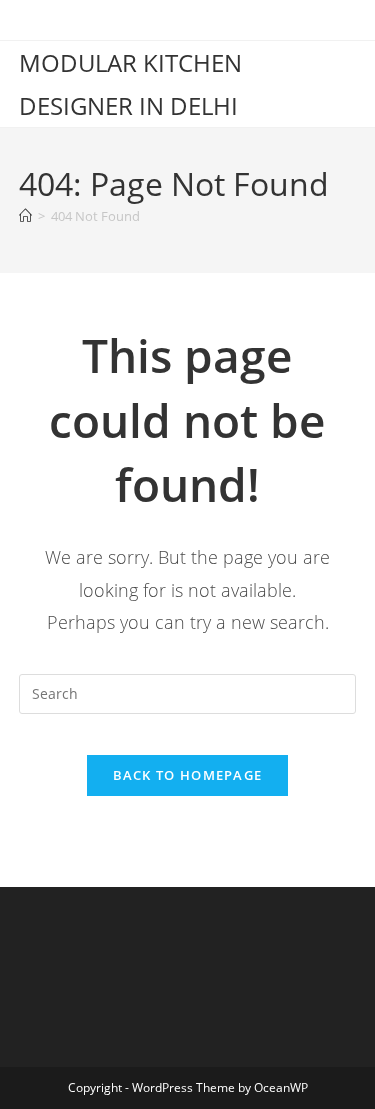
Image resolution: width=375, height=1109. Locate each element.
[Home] (25, 216)
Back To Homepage (188, 775)
